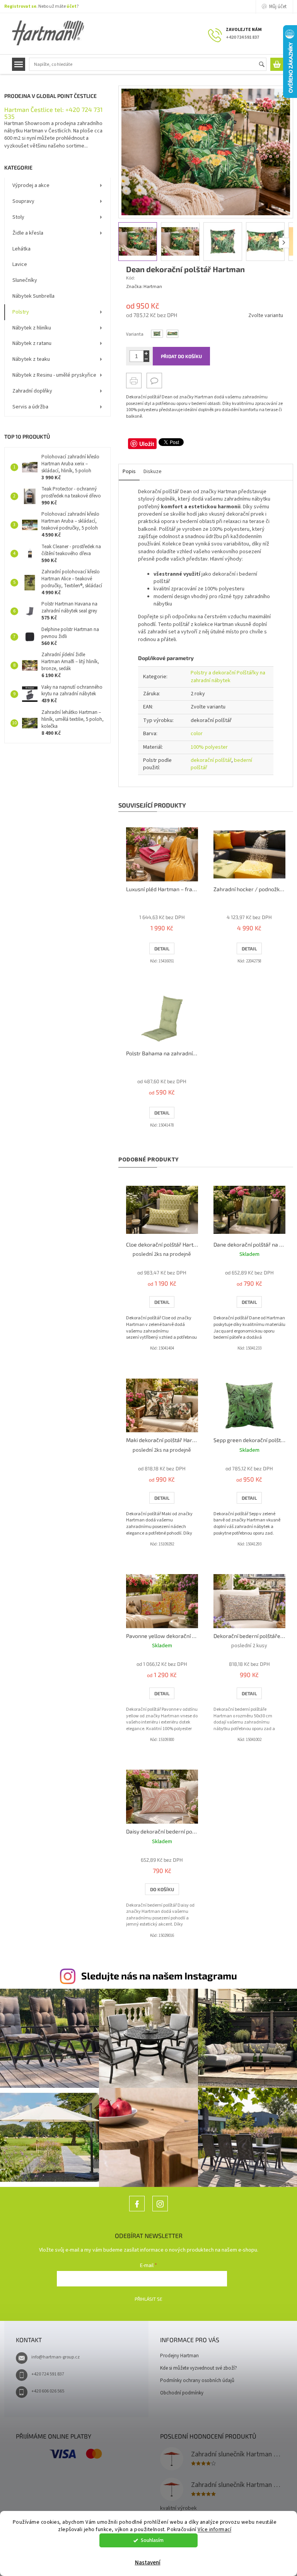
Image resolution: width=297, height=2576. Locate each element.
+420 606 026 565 (48, 2391)
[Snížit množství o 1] (146, 359)
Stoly (18, 217)
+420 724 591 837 (48, 2374)
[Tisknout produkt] (134, 381)
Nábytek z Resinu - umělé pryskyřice (54, 375)
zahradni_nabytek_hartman (160, 2211)
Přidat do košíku (181, 356)
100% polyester (209, 747)
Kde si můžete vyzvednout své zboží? (199, 2368)
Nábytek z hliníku (32, 328)
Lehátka (21, 249)
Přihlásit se (148, 2299)
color (197, 734)
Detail (162, 948)
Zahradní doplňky (32, 391)
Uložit (147, 444)
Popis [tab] (129, 472)
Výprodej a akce (31, 185)
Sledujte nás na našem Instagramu (159, 1976)
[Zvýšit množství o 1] (146, 353)
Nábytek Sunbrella (33, 296)
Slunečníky (25, 280)
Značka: (144, 287)
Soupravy (23, 201)
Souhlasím (152, 2540)
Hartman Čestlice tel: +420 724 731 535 (53, 113)
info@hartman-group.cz (55, 2357)
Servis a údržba (30, 407)
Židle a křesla (28, 233)
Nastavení (148, 2563)
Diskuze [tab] (153, 472)
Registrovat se (20, 6)
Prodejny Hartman (179, 2356)
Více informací (214, 2529)
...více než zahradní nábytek (137, 2211)
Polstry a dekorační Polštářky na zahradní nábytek (228, 677)
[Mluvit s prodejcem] (154, 381)
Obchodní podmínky (182, 2393)
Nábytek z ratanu (32, 343)
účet (72, 6)
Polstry (21, 312)
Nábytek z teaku (31, 359)
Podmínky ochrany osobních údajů (197, 2380)
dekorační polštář (211, 760)
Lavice (20, 264)
